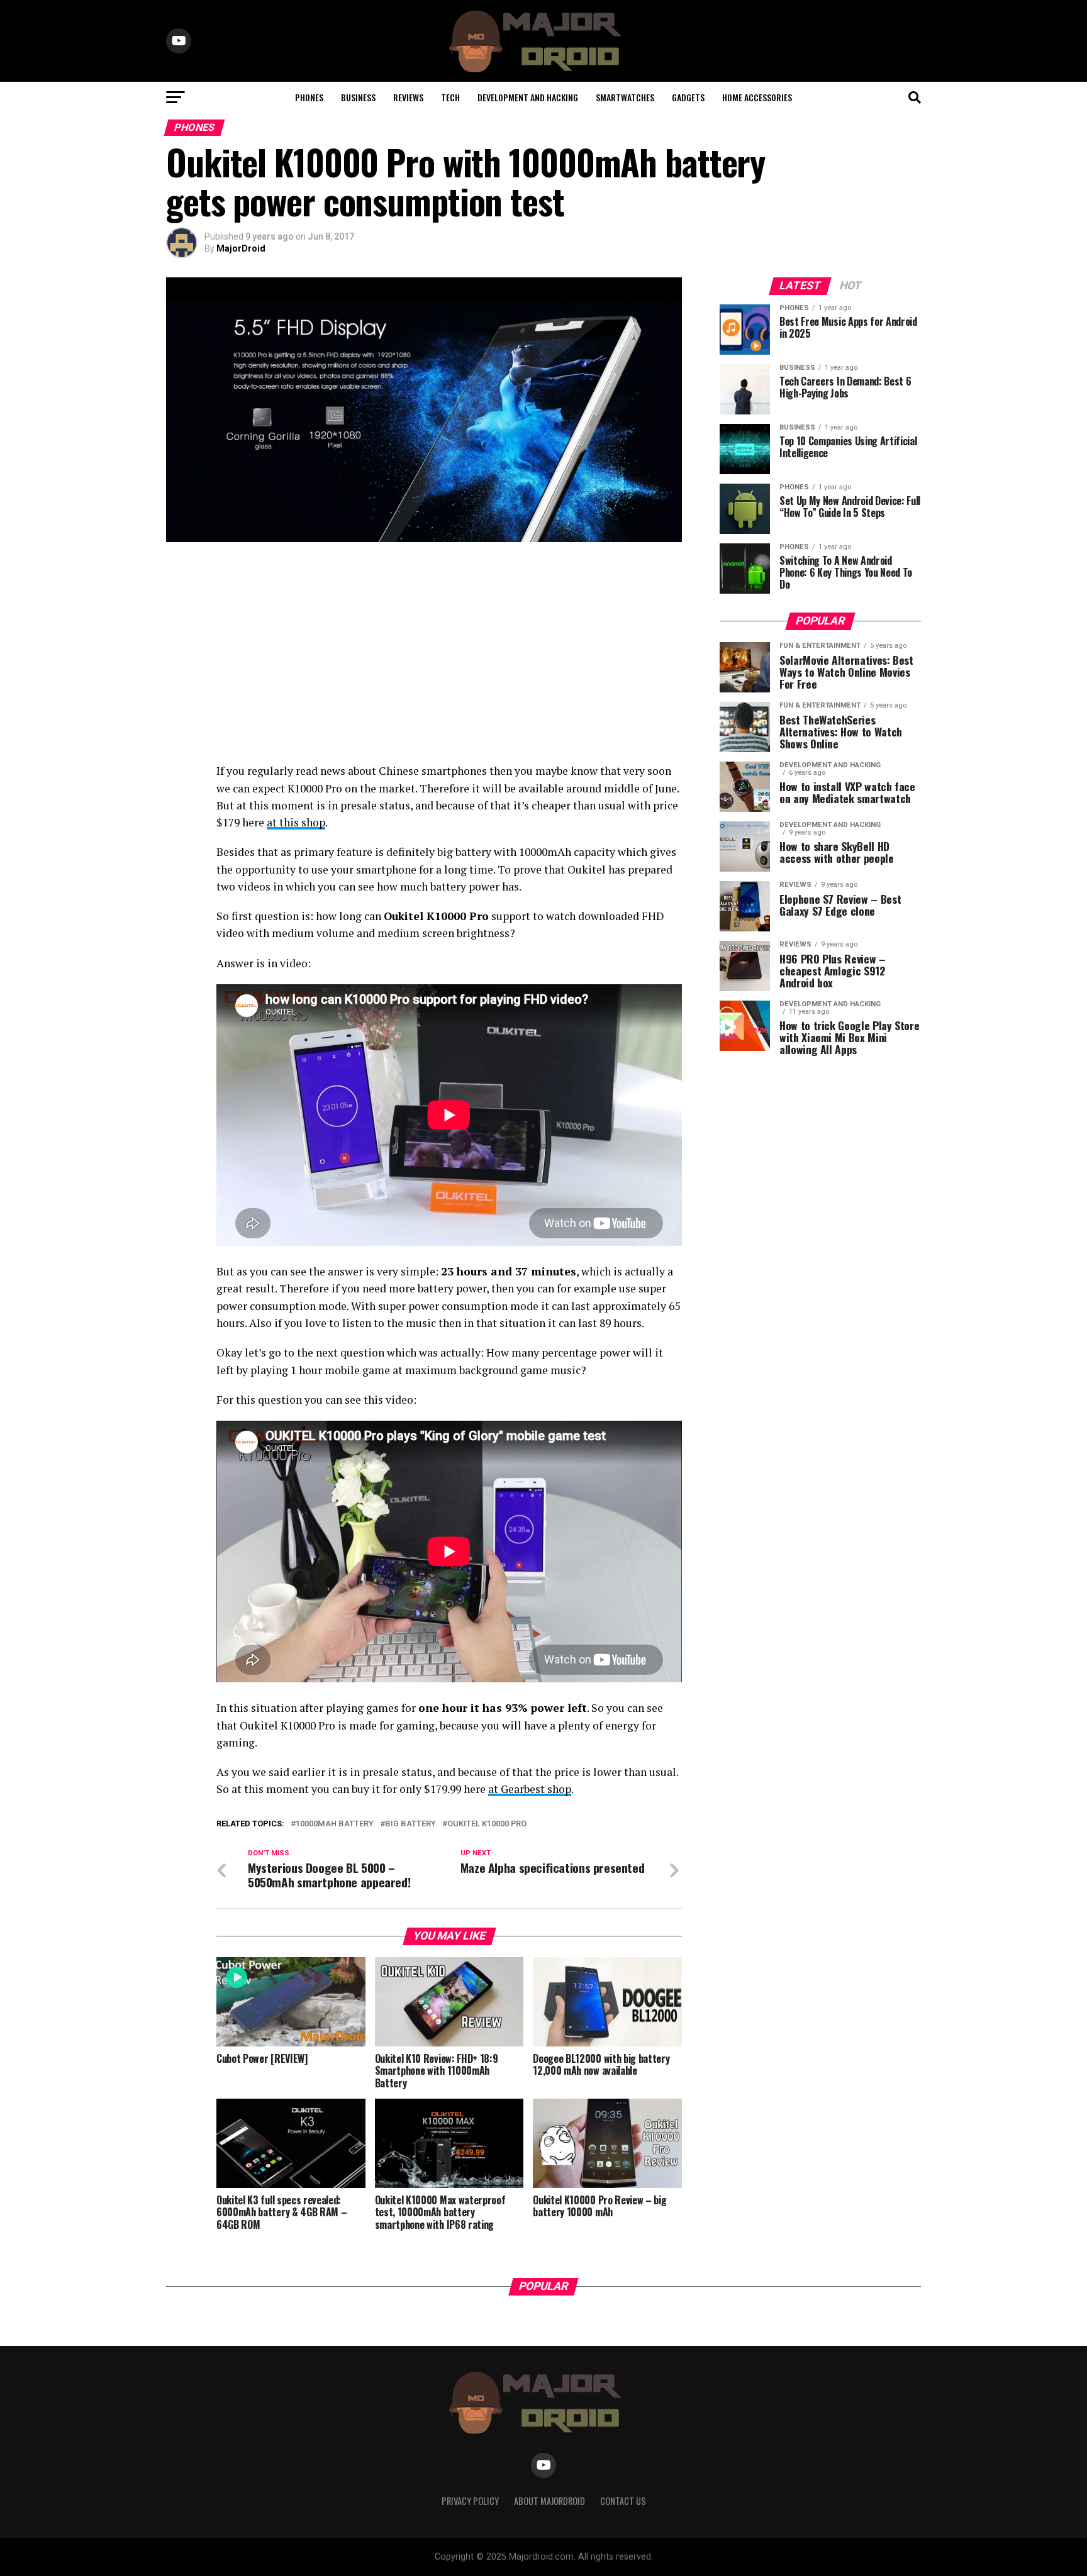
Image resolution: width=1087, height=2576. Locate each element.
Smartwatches (625, 97)
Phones (309, 97)
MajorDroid (241, 248)
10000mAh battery (335, 1824)
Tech (450, 97)
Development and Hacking (528, 97)
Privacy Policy (470, 2501)
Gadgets (688, 97)
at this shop (296, 822)
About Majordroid (549, 2501)
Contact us (623, 2501)
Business (358, 97)
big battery (410, 1824)
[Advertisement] (424, 655)
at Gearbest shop (530, 1789)
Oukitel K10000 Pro (487, 1824)
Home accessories (757, 97)
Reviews (408, 97)
